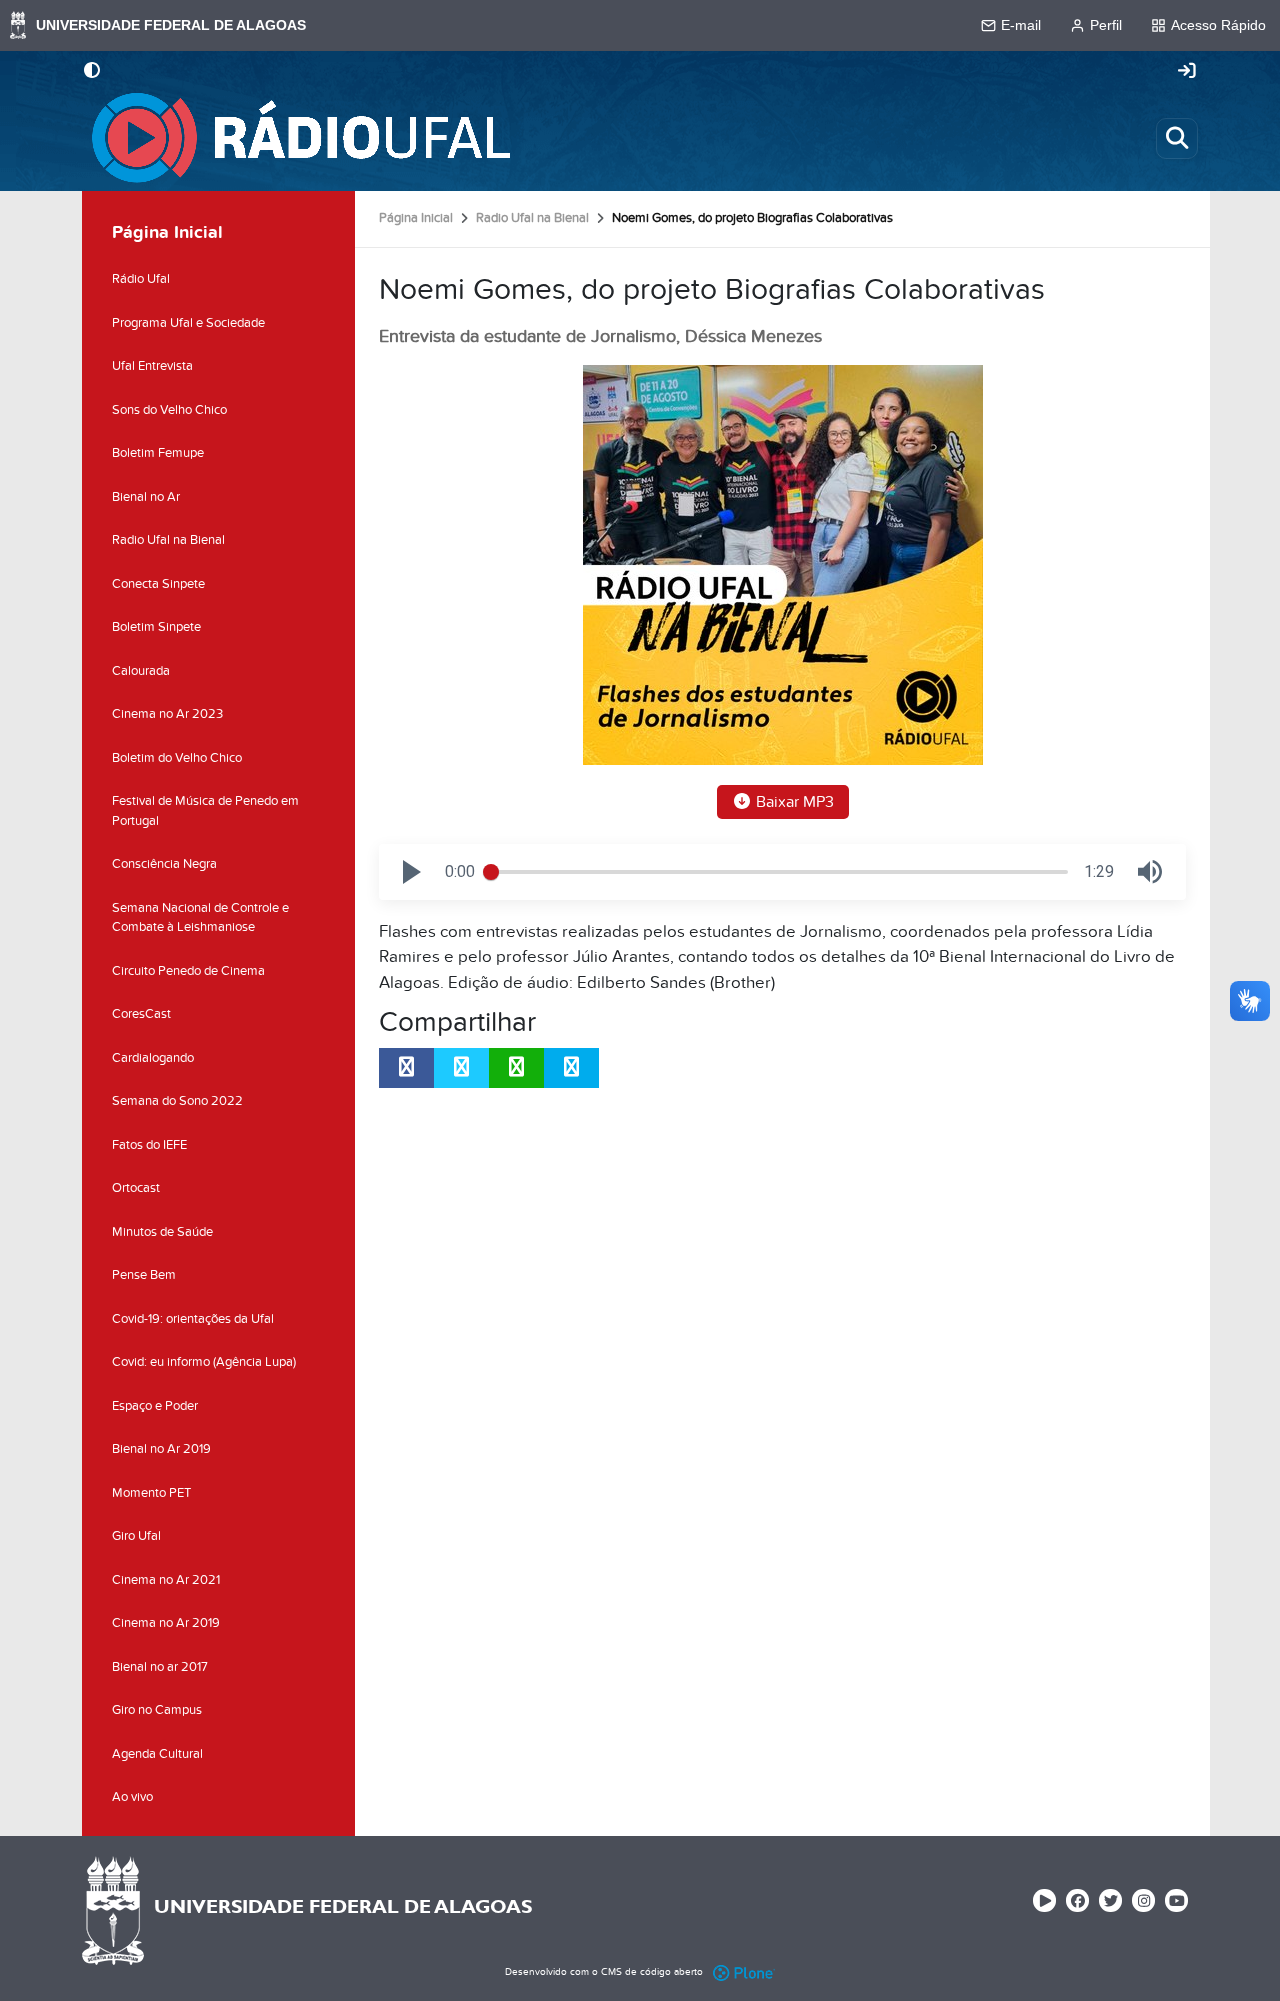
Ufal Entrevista (152, 366)
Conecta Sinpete (158, 584)
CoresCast (141, 1014)
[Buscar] (1177, 138)
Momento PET (151, 1493)
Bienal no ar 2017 (160, 1667)
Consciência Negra (164, 864)
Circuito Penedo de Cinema (188, 971)
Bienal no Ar (146, 497)
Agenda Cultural (157, 1754)
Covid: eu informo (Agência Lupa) (204, 1362)
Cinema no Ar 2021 (166, 1580)
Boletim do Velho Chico (177, 758)
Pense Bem (144, 1275)
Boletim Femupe (158, 453)
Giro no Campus (157, 1710)
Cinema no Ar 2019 (166, 1623)
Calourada (141, 671)
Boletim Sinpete (156, 627)
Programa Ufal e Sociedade (188, 323)
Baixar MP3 (793, 802)
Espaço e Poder (155, 1406)
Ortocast (136, 1188)
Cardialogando (153, 1058)
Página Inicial (416, 218)
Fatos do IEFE (149, 1145)
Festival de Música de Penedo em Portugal (205, 811)
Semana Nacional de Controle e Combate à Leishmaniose (200, 918)
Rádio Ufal (141, 279)
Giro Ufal (136, 1536)
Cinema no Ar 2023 (167, 714)
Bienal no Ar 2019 (161, 1449)
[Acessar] (1187, 72)
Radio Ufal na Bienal (532, 218)
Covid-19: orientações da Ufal (193, 1319)
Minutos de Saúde (162, 1232)
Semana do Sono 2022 (177, 1101)
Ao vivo (132, 1797)
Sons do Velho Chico (169, 410)
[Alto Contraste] (92, 72)
